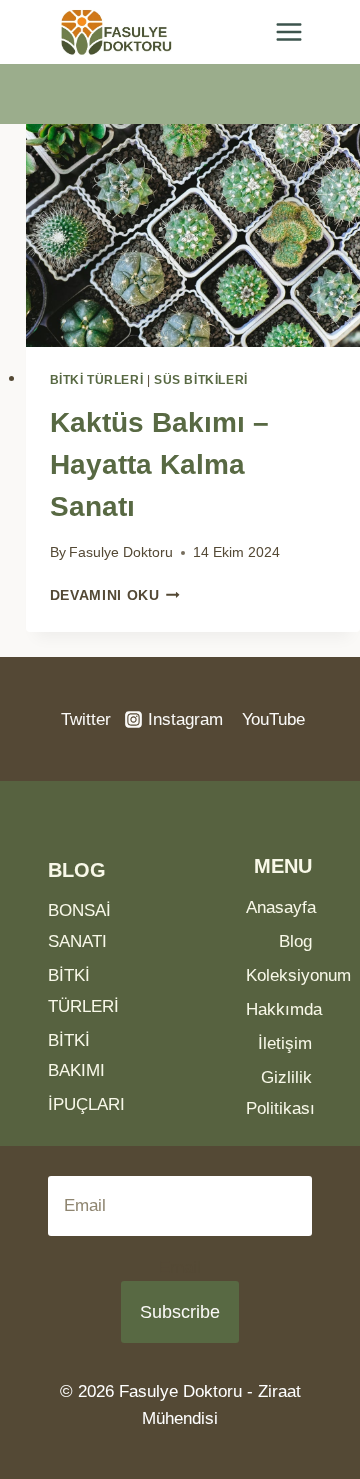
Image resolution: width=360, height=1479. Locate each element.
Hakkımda (279, 1009)
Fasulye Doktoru (121, 552)
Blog (295, 941)
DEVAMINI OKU (115, 595)
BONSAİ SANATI (79, 926)
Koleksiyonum (279, 975)
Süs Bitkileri (201, 380)
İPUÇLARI (81, 1104)
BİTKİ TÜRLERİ (97, 380)
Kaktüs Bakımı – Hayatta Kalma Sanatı (159, 464)
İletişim (285, 1043)
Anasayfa (279, 907)
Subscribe (180, 1312)
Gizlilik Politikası (279, 1093)
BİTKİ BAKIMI (76, 1056)
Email (180, 1267)
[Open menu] (288, 32)
